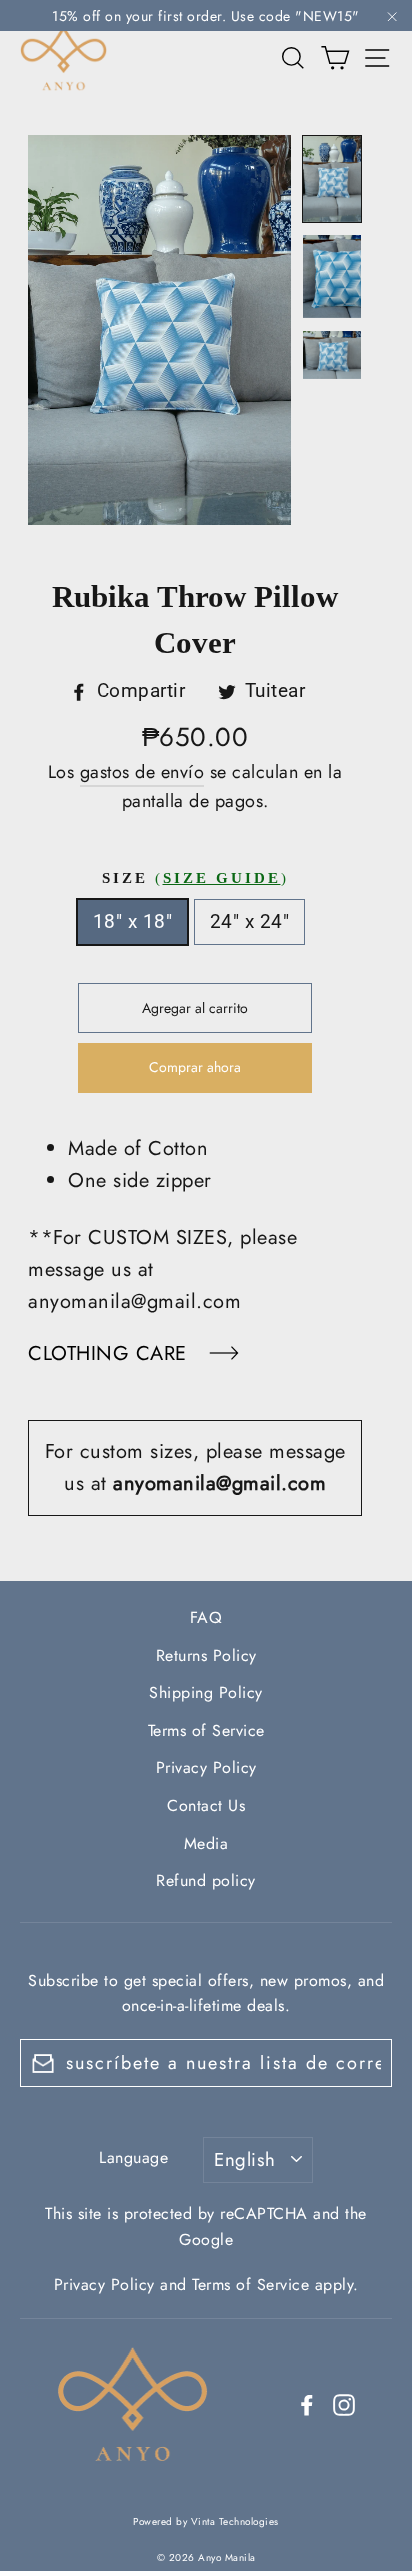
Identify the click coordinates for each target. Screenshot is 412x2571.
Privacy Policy (206, 1767)
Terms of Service (206, 1730)
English (244, 2159)
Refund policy (206, 1880)
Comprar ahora (195, 1067)
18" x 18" (132, 921)
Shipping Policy (206, 1692)
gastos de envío (142, 772)
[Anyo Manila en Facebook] (307, 2404)
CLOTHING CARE (110, 1353)
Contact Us (206, 1805)
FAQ (206, 1617)
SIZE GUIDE (222, 878)
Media (206, 1843)
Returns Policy (206, 1655)
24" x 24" (249, 921)
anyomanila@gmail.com (219, 1483)
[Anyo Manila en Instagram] (344, 2404)
